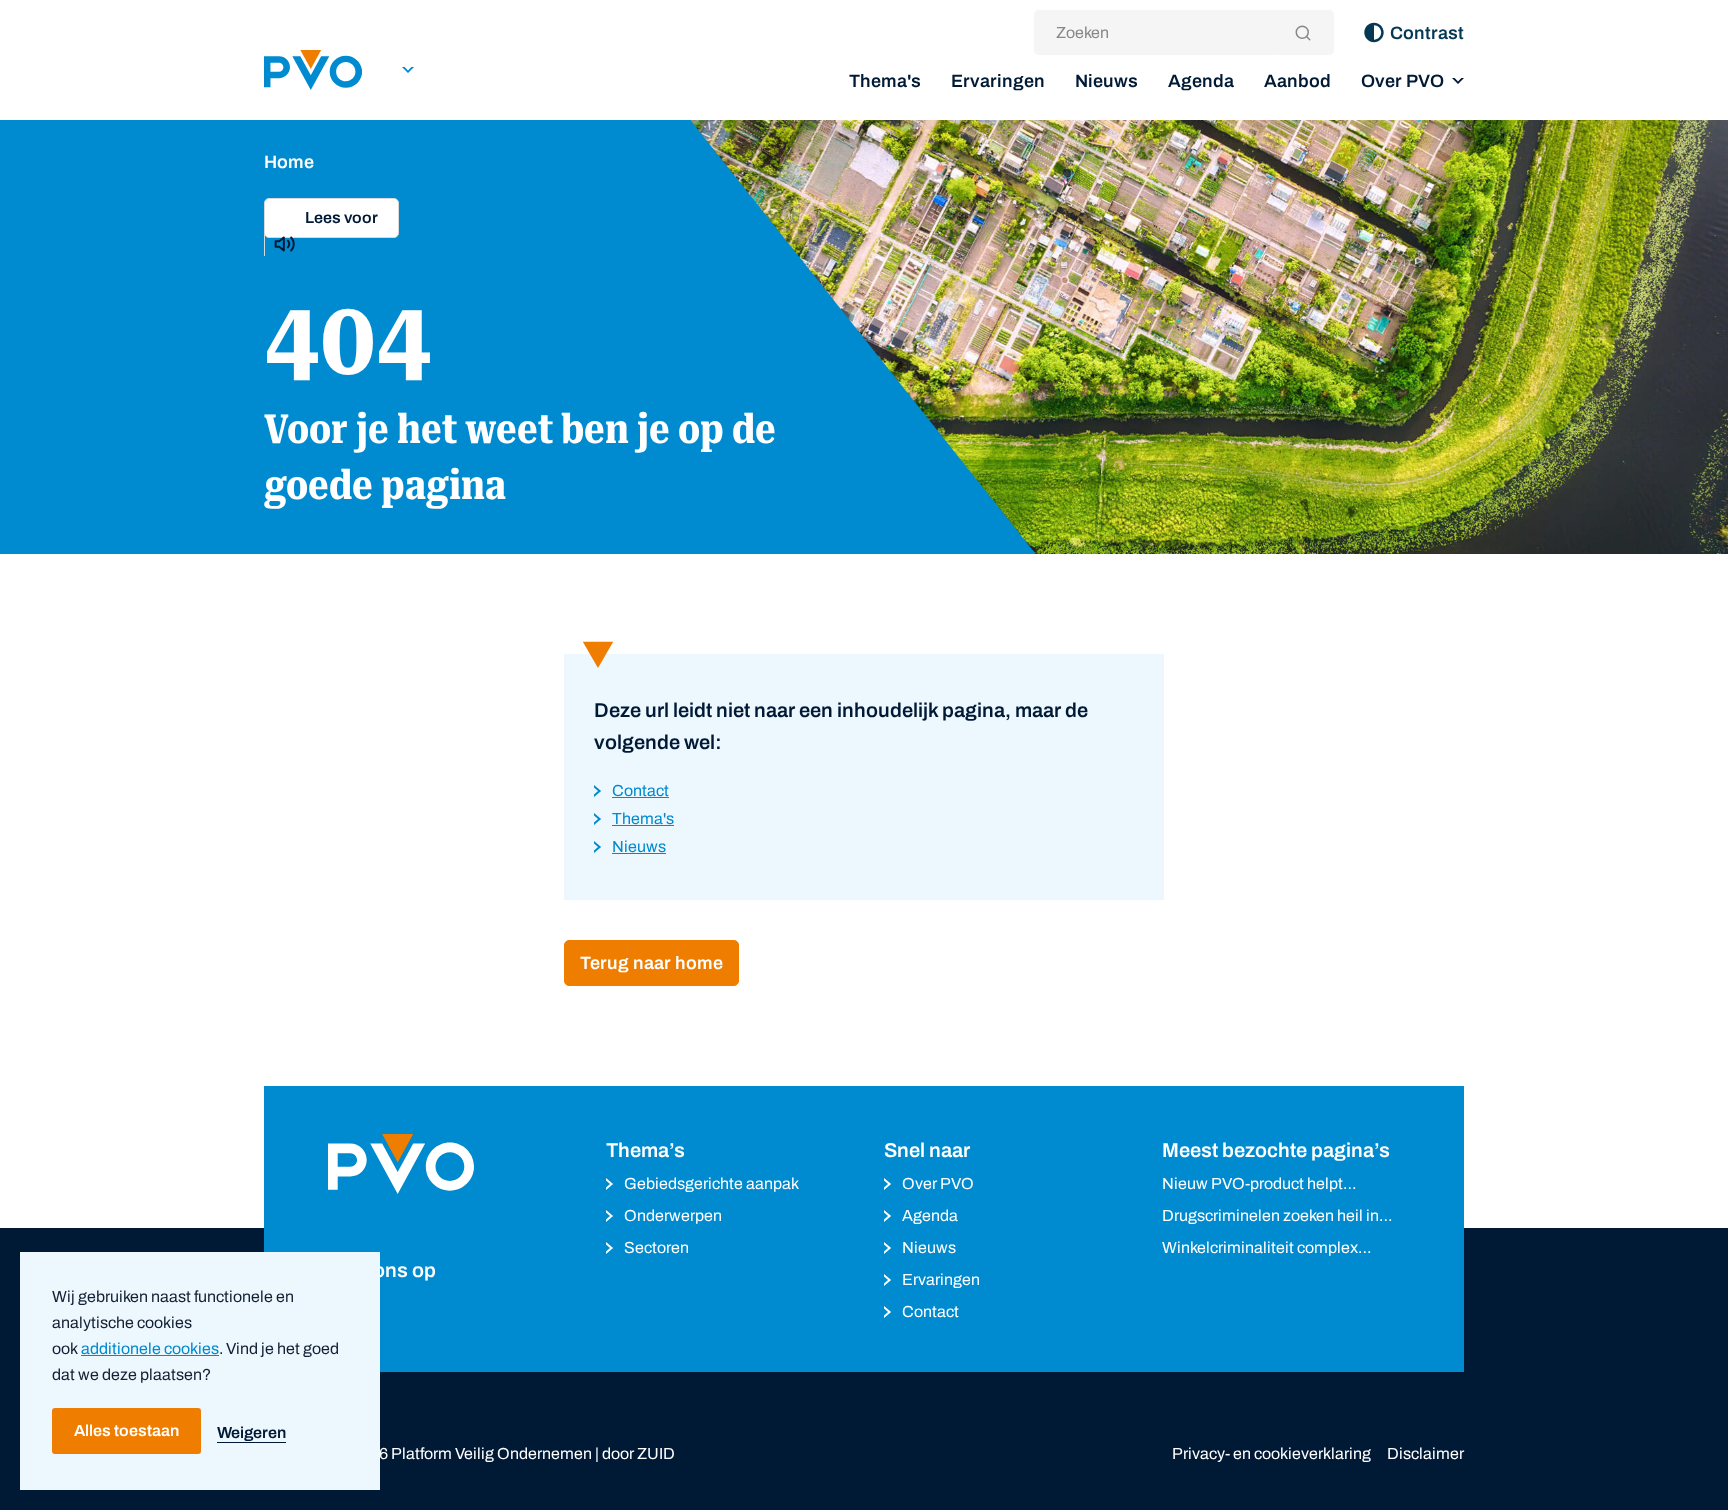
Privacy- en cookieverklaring (1271, 1453)
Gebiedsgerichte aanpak (711, 1183)
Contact (930, 1311)
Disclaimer (1425, 1453)
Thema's (885, 81)
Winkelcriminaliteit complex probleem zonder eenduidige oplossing (1263, 1249)
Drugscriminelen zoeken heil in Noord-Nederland (1270, 1217)
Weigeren (251, 1432)
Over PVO (1402, 81)
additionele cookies (150, 1348)
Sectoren (656, 1247)
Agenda (1201, 81)
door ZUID (638, 1453)
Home (289, 162)
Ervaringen (998, 81)
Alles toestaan (126, 1430)
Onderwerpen (673, 1215)
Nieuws (1106, 81)
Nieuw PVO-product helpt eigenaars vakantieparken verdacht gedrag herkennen (1258, 1185)
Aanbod (1297, 81)
